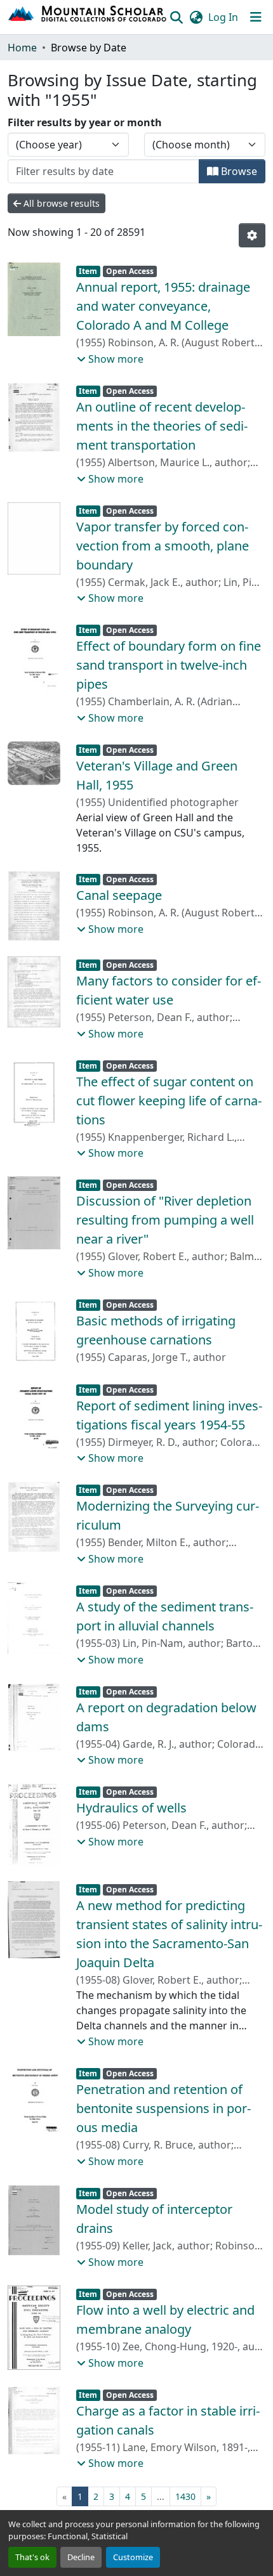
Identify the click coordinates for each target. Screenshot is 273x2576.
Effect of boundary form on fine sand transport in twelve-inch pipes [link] (169, 665)
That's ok (32, 2557)
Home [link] (22, 48)
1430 (185, 2496)
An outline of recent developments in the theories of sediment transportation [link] (162, 426)
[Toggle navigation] (256, 17)
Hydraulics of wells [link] (131, 1808)
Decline (81, 2557)
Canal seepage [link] (119, 895)
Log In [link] (223, 17)
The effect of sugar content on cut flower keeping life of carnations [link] (169, 1101)
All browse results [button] (60, 203)
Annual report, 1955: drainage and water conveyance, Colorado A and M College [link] (163, 306)
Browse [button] (238, 171)
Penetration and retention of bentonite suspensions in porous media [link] (163, 2108)
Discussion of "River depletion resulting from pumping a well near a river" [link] (165, 1220)
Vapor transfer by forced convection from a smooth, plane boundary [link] (163, 546)
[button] (88, 17)
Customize (133, 2557)
